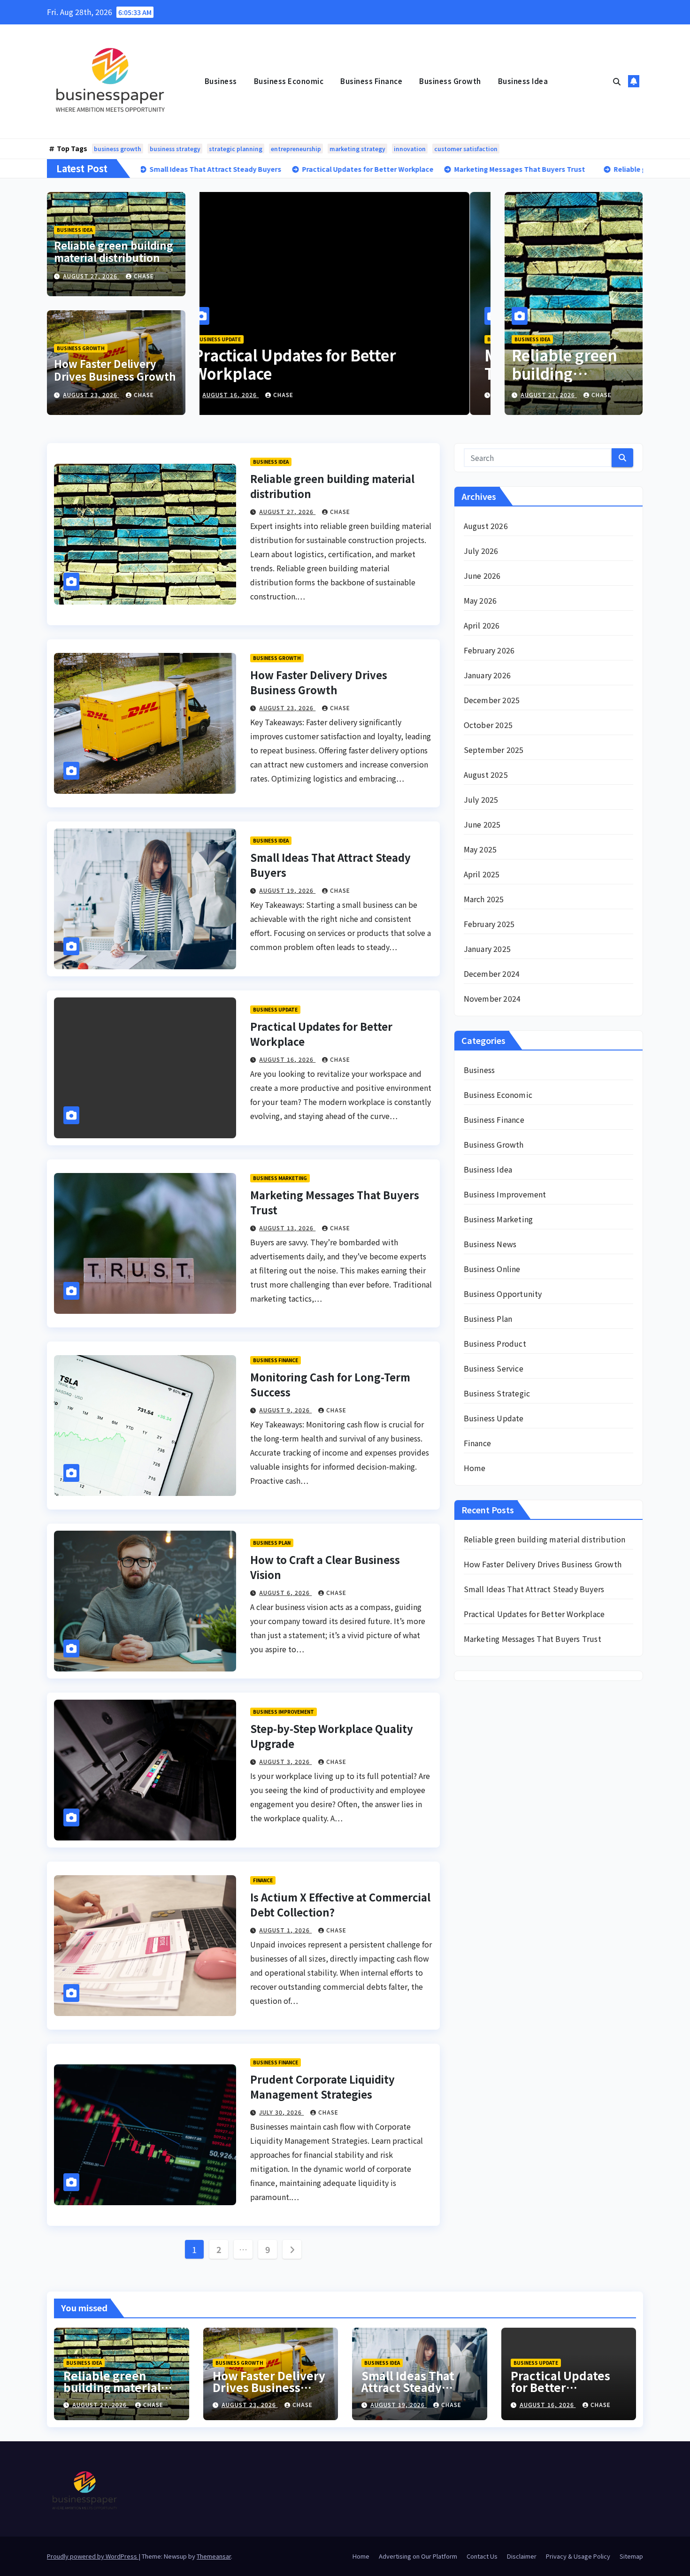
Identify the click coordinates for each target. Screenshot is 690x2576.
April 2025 (482, 874)
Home (475, 1468)
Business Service (494, 1368)
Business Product (495, 1343)
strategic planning (236, 149)
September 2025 (494, 750)
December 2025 (492, 700)
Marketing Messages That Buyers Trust (533, 1639)
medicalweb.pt (490, 1778)
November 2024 (492, 998)
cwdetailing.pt (489, 1918)
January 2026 (487, 675)
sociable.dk (484, 2031)
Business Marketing (280, 1178)
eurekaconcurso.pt (497, 1820)
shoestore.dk (487, 2017)
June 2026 (482, 575)
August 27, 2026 (91, 276)
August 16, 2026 (287, 1059)
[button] (617, 81)
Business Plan (272, 1543)
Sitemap (631, 2556)
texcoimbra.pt (489, 1961)
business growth (118, 149)
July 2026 (481, 551)
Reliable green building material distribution (114, 251)
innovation (410, 149)
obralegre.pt (486, 1932)
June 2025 (482, 824)
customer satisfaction (466, 149)
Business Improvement (284, 1712)
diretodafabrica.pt (496, 1848)
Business (221, 81)
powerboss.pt (488, 1707)
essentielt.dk (487, 2003)
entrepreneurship (296, 149)
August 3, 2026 (285, 1761)
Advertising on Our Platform (418, 2556)
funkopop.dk (486, 2087)
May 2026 (480, 600)
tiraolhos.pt (484, 2130)
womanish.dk (487, 1989)
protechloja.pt (489, 1763)
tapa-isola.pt (486, 1876)
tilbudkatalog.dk (493, 1975)
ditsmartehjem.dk (495, 2059)
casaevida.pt (485, 1904)
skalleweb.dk (487, 2045)
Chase (144, 276)
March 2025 (484, 899)
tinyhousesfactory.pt (500, 1862)
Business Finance (371, 81)
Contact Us (482, 2556)
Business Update (275, 1009)
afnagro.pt (482, 1721)
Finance (263, 1880)
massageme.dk (490, 2101)
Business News (490, 1244)
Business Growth (450, 81)
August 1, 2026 (285, 1930)
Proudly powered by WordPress (93, 2556)
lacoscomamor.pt (494, 1806)
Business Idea (523, 81)
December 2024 (492, 974)
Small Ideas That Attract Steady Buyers (534, 1589)
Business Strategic (497, 1393)
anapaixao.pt (486, 1749)
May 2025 (480, 849)
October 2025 (488, 725)
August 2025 (486, 774)
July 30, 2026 (281, 2112)
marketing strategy (357, 149)
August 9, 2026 (285, 1410)
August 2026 (486, 526)
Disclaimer (522, 2556)
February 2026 (489, 650)
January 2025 (487, 949)
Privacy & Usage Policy (578, 2556)
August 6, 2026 (285, 1592)
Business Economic (289, 81)
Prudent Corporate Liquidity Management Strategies (322, 2086)
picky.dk (478, 2073)
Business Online (492, 1269)
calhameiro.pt (488, 1890)
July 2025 (481, 799)
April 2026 (482, 625)
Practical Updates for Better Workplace (534, 1614)
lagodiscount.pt (492, 1792)
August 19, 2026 (287, 890)
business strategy (175, 149)
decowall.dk (485, 2116)
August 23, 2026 (91, 395)
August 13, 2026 (287, 1228)
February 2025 (489, 924)
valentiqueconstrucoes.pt (509, 1947)
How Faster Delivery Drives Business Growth (115, 369)
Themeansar (214, 2556)
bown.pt (479, 1834)
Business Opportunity (503, 1294)
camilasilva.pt (488, 1735)
